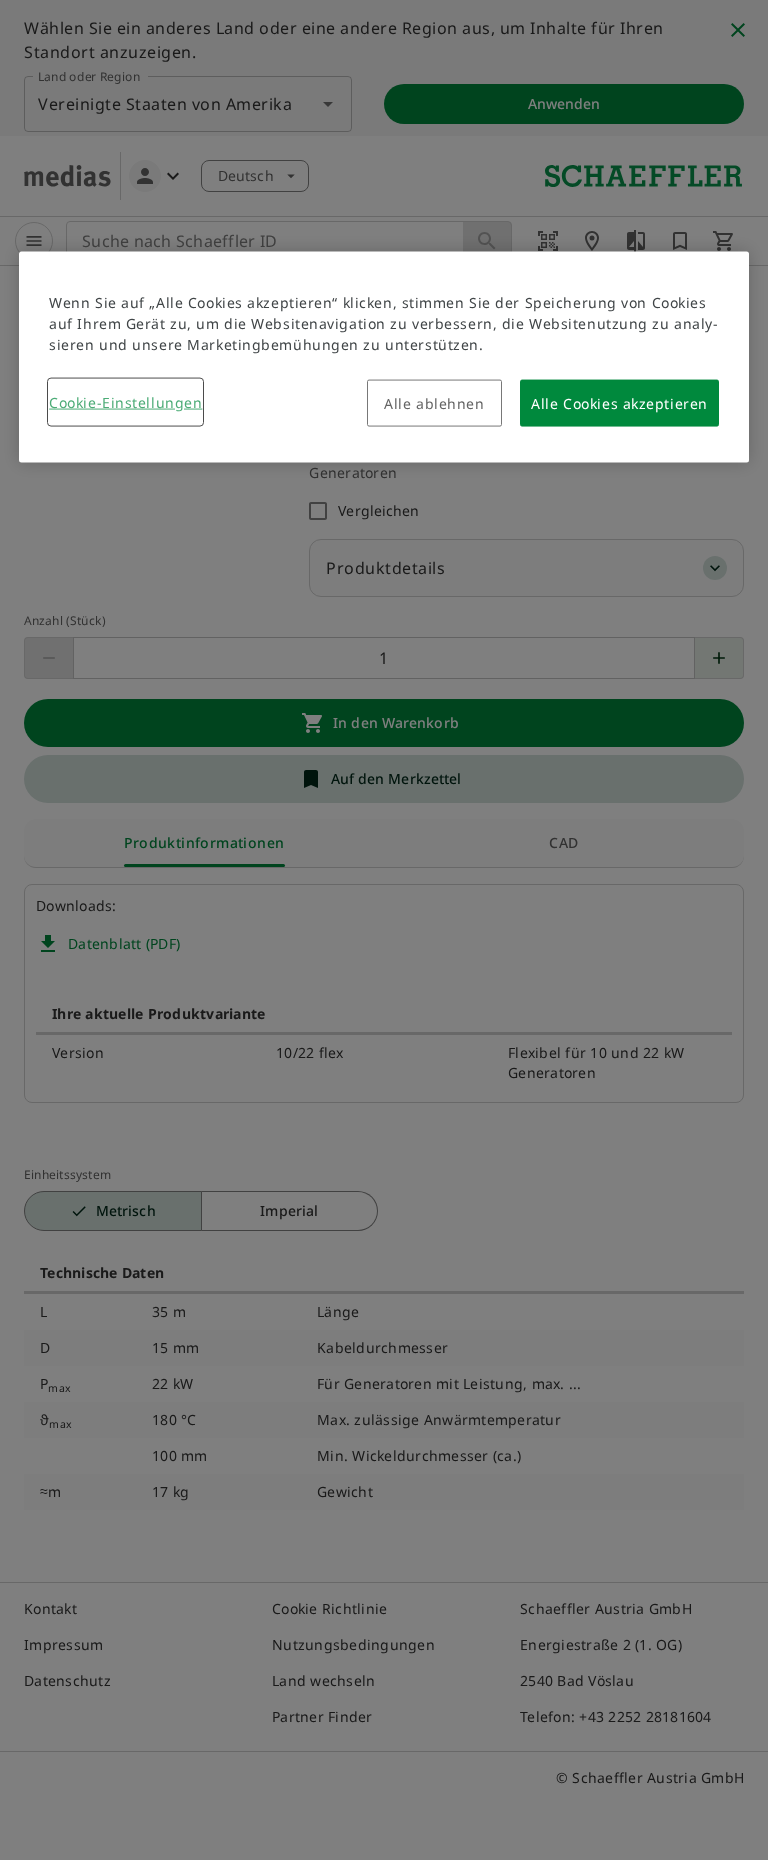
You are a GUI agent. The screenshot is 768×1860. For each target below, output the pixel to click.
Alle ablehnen (434, 403)
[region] (384, 357)
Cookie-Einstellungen (125, 402)
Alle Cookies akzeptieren (619, 403)
